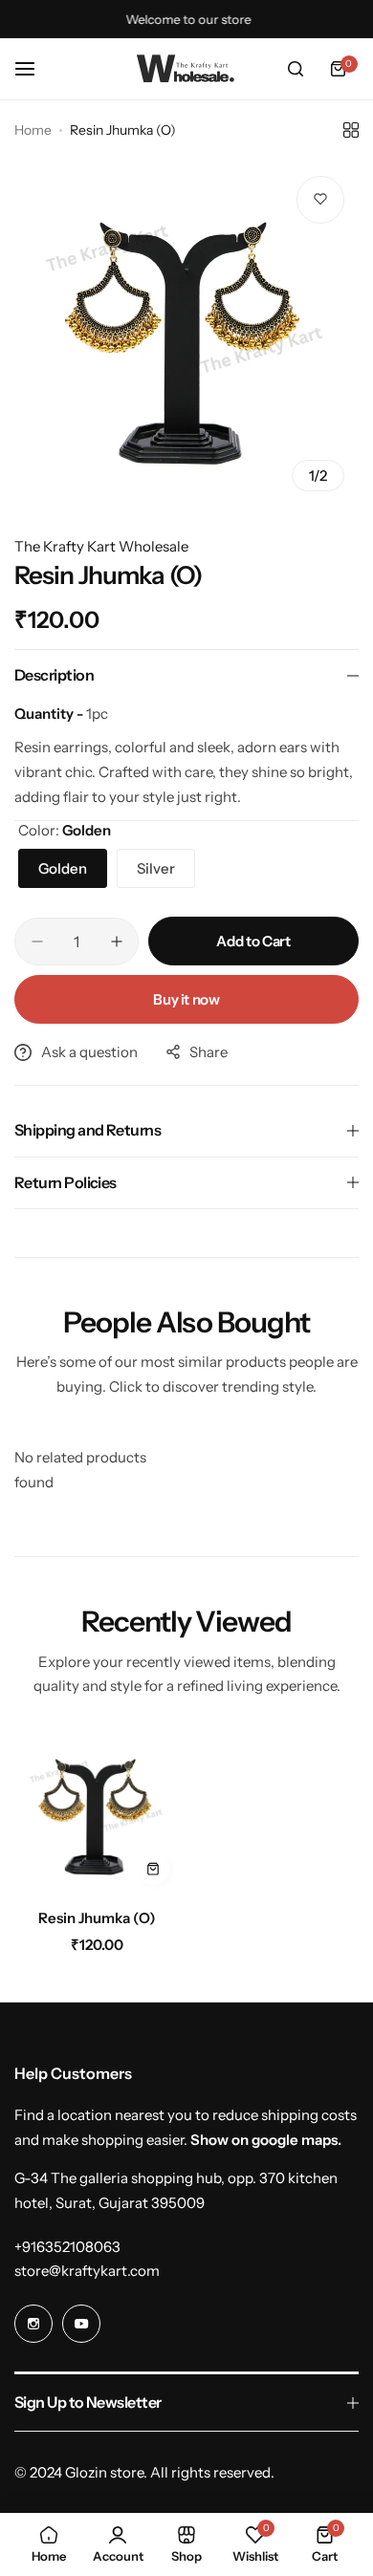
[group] (186, 334)
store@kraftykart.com (87, 2271)
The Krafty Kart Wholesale (101, 546)
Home (33, 130)
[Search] (296, 69)
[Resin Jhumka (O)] (97, 1813)
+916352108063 (67, 2247)
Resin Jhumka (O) (97, 1918)
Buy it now (186, 999)
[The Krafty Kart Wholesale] (186, 69)
